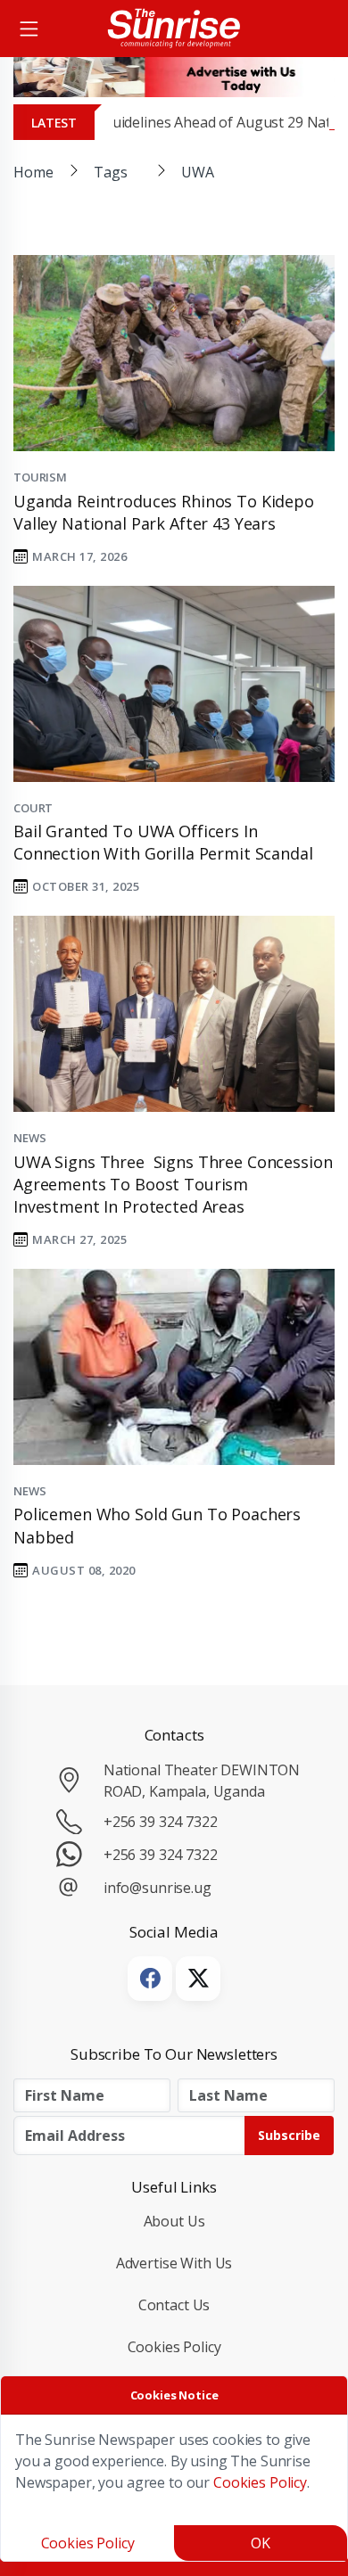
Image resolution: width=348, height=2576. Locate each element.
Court (33, 808)
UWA (198, 172)
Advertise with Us (174, 2263)
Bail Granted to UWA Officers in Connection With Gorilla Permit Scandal (163, 842)
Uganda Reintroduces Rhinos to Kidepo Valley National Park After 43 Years (164, 512)
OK (261, 2543)
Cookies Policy (174, 2347)
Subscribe (289, 2135)
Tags (110, 172)
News (29, 1138)
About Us (174, 2221)
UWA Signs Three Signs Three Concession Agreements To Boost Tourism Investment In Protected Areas (173, 1184)
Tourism (40, 477)
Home (33, 172)
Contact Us (174, 2305)
